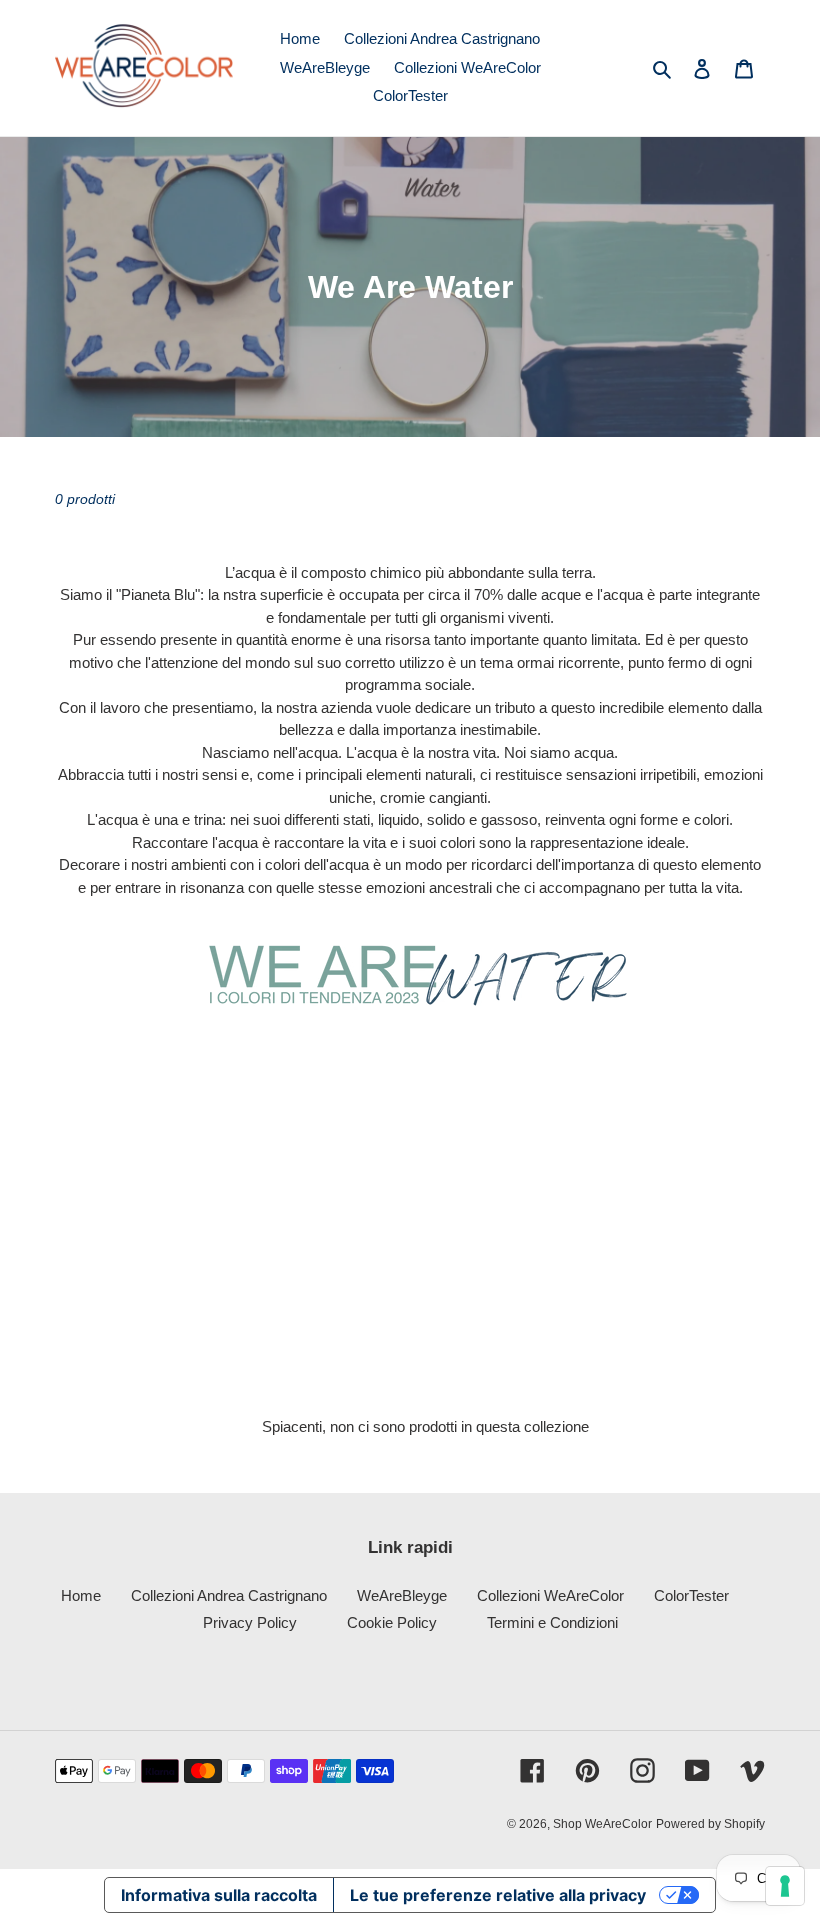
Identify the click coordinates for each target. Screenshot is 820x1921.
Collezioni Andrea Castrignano (229, 1595)
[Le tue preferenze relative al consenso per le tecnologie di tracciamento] (785, 1886)
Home (81, 1595)
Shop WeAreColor (602, 1824)
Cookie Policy (392, 1622)
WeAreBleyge (402, 1595)
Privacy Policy (250, 1622)
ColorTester (691, 1595)
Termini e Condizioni (552, 1622)
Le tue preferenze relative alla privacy (498, 1895)
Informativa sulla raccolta (219, 1895)
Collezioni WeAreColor (550, 1595)
